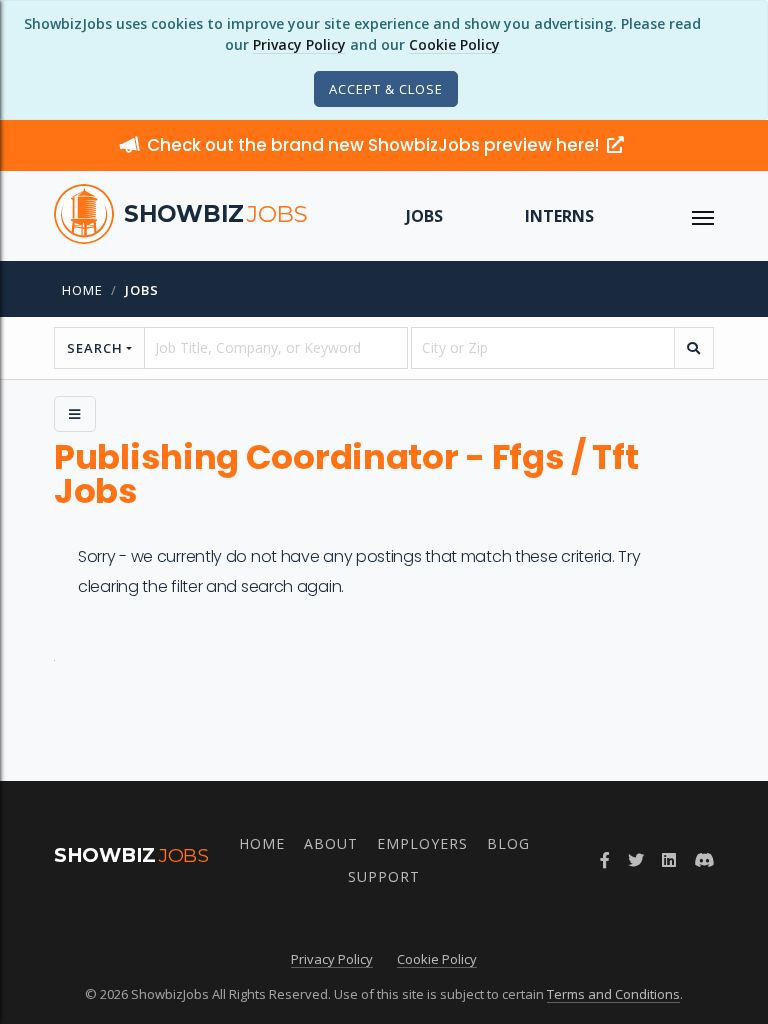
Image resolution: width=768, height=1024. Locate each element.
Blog (508, 843)
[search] (694, 348)
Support (384, 876)
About (331, 843)
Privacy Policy (299, 44)
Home (82, 290)
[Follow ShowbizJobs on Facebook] (605, 860)
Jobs (424, 216)
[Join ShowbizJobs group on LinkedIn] (669, 860)
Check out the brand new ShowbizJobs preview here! (375, 145)
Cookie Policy (454, 44)
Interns (559, 216)
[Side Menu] (75, 414)
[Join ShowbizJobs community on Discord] (704, 860)
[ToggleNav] (703, 216)
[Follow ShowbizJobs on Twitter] (636, 860)
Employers (422, 843)
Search (95, 348)
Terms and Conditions (613, 994)
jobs (142, 290)
